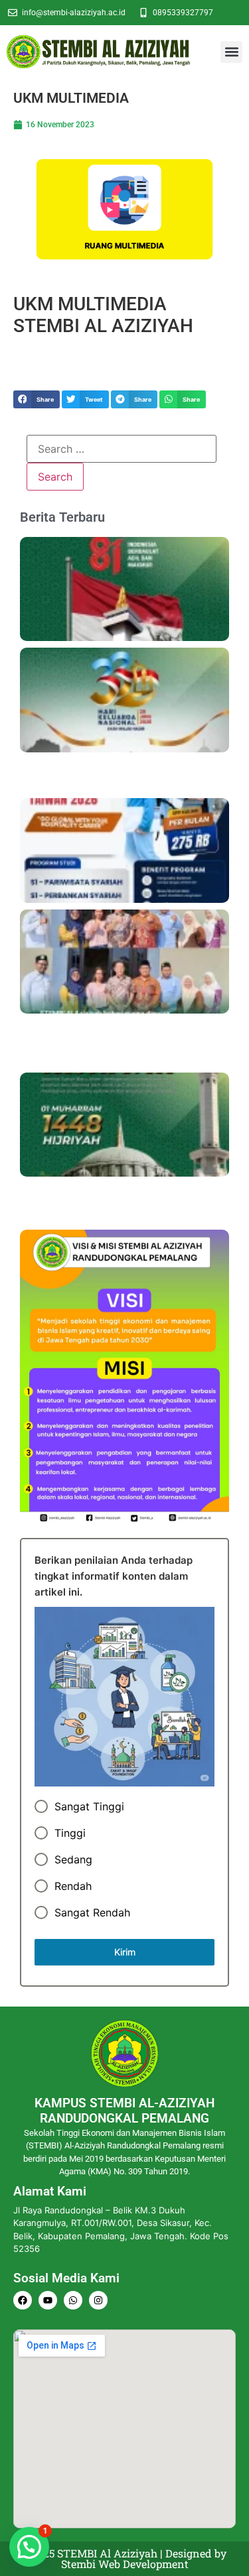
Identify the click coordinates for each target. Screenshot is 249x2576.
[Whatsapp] (73, 2300)
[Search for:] (122, 449)
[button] (231, 52)
